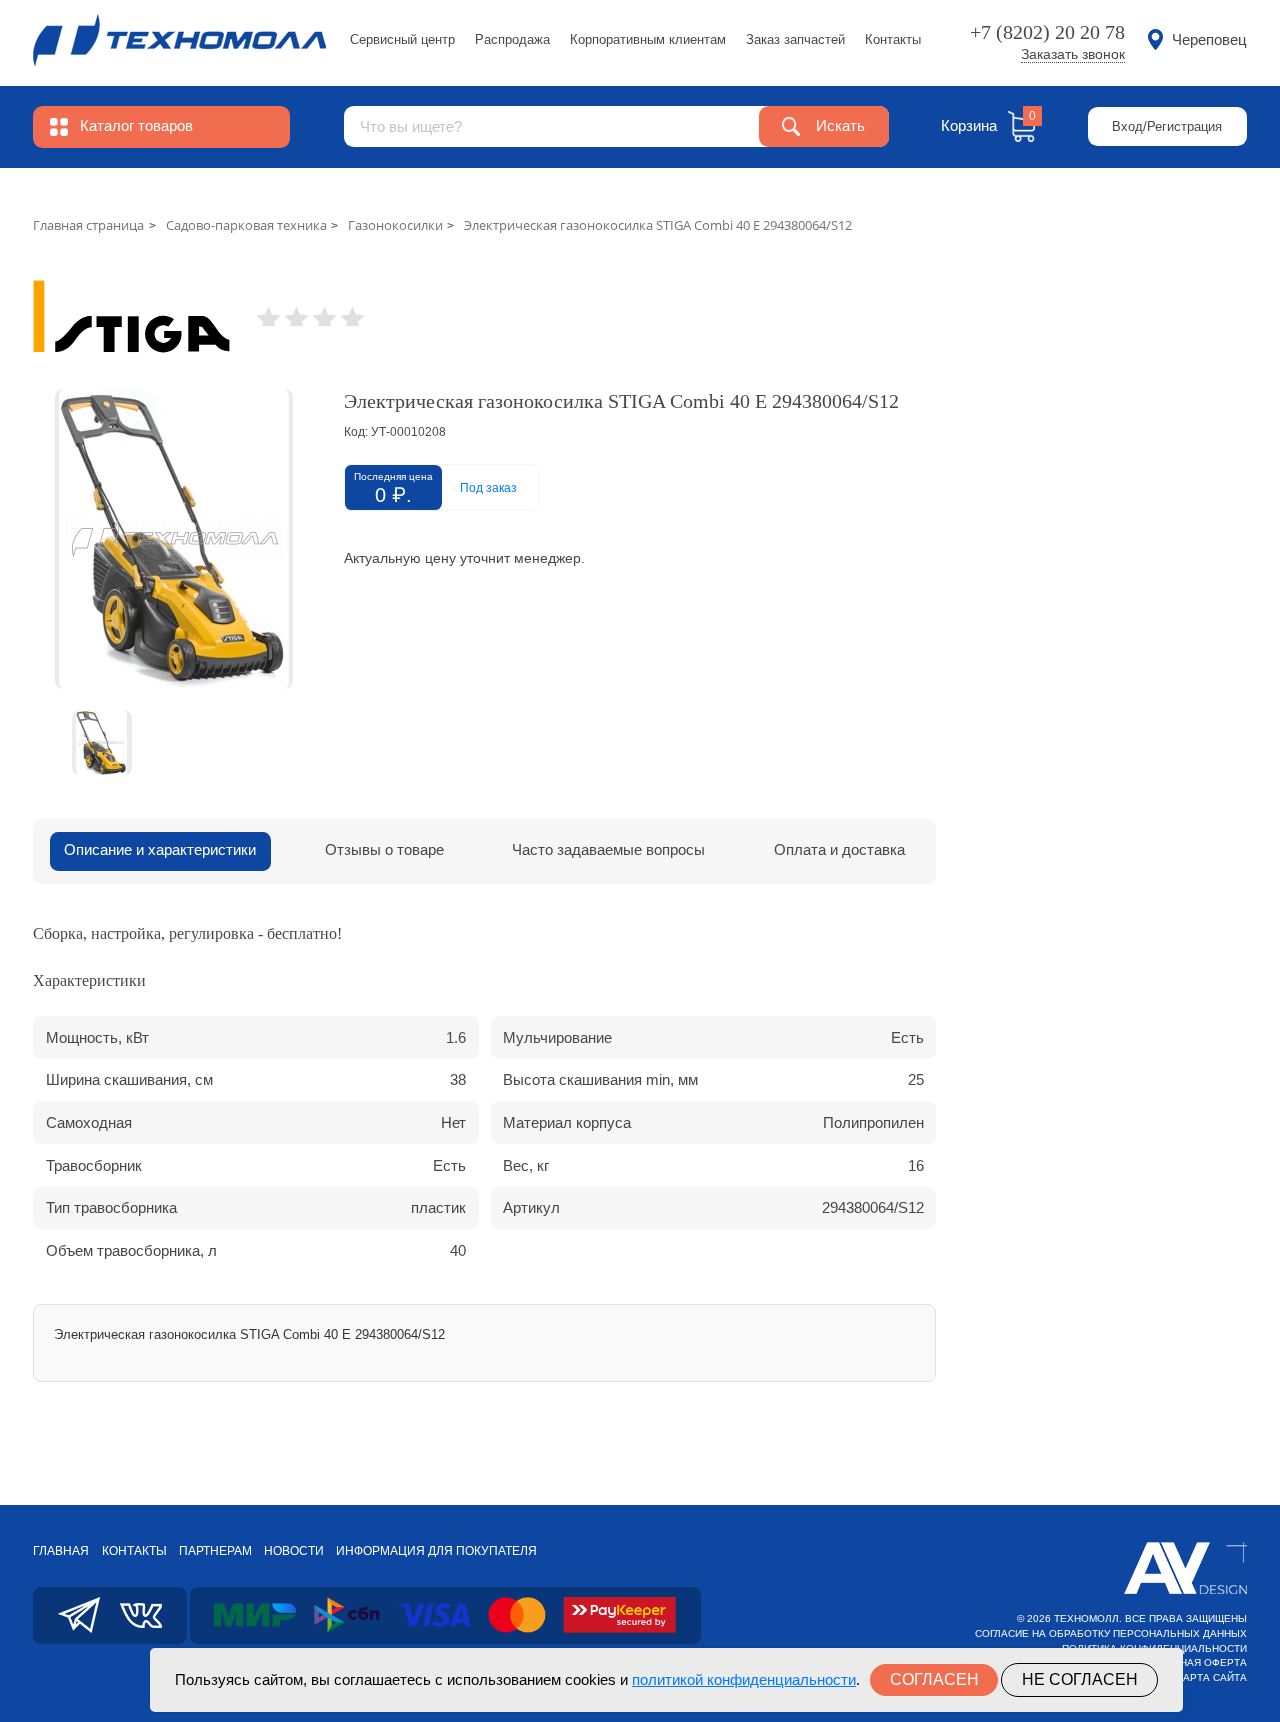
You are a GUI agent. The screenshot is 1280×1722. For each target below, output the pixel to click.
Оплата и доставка (839, 850)
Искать (840, 126)
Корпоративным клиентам (648, 39)
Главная (61, 1551)
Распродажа (512, 39)
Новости (294, 1551)
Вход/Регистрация (1167, 126)
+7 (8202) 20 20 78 (1047, 32)
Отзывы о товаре (384, 850)
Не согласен (1080, 1679)
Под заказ (488, 488)
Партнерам (215, 1551)
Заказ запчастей (795, 39)
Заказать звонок (1073, 54)
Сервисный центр (402, 39)
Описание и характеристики (160, 850)
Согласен (934, 1679)
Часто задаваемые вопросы (608, 850)
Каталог (136, 126)
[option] (173, 539)
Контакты (893, 39)
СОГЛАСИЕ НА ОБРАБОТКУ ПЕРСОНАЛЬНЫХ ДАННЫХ (1111, 1633)
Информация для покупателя (436, 1551)
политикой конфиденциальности (744, 1679)
